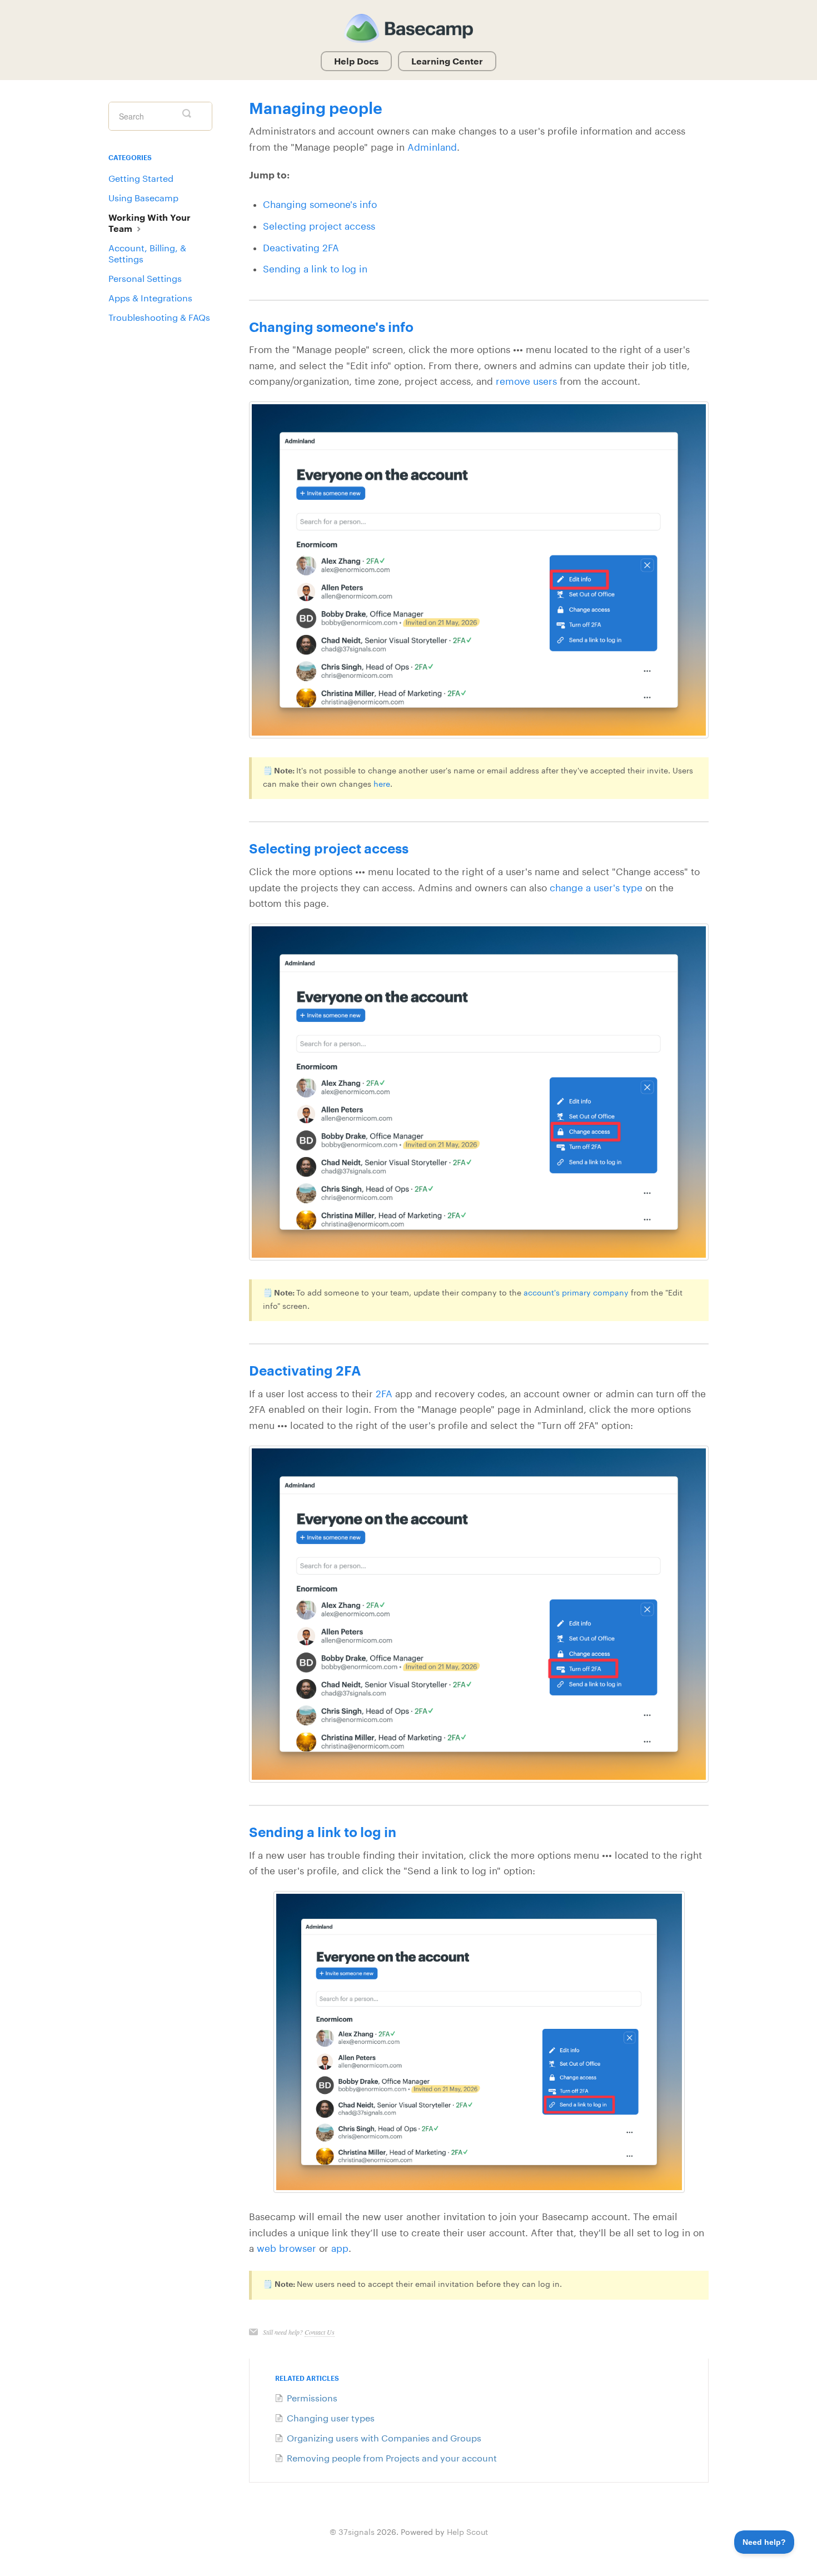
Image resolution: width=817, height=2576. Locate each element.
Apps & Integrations (150, 298)
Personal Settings (145, 278)
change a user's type (596, 888)
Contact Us (320, 2332)
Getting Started (141, 178)
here (382, 784)
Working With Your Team (150, 223)
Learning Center (447, 61)
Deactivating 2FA (301, 248)
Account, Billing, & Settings (147, 253)
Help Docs (356, 61)
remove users (526, 381)
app (340, 2248)
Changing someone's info (320, 204)
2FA (384, 1394)
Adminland (432, 147)
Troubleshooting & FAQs (159, 317)
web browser (288, 2248)
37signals (357, 2532)
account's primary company (576, 1292)
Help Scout (467, 2532)
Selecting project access (319, 226)
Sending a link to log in (315, 269)
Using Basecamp (143, 198)
